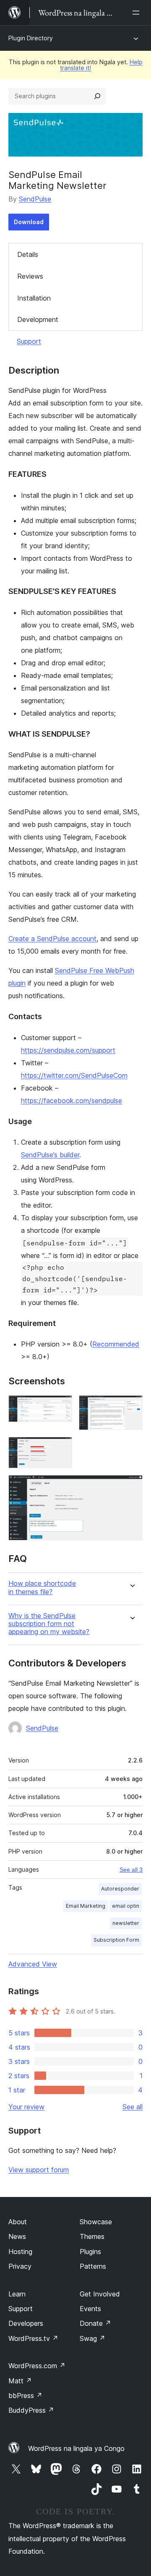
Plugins (90, 2252)
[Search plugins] (97, 96)
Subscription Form (116, 1940)
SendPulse (35, 199)
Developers (26, 2323)
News (17, 2236)
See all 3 (131, 1870)
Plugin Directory (31, 38)
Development (38, 319)
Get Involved (100, 2294)
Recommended (116, 1344)
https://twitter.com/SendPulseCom (74, 1075)
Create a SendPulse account (52, 939)
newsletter (126, 1923)
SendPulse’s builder (50, 1155)
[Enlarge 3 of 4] (61, 1448)
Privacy (20, 2266)
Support (29, 341)
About (18, 2222)
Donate (95, 2323)
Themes (92, 2236)
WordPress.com (37, 2366)
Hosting (20, 2252)
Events (90, 2309)
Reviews (30, 276)
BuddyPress (31, 2410)
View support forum (39, 2170)
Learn (17, 2294)
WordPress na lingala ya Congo (76, 2448)
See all (133, 2107)
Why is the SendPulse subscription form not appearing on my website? (49, 1624)
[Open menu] (138, 13)
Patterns (93, 2266)
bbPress (25, 2396)
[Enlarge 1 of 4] (61, 1407)
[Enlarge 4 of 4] (131, 1486)
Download (29, 222)
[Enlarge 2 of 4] (131, 1407)
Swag (92, 2338)
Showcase (96, 2222)
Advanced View (33, 1964)
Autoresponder (120, 1889)
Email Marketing (86, 1906)
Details (28, 254)
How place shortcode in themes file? (42, 1587)
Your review (26, 2107)
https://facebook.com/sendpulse (72, 1101)
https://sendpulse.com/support (68, 1050)
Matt (20, 2381)
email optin (126, 1906)
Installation (34, 298)
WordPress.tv (33, 2338)
